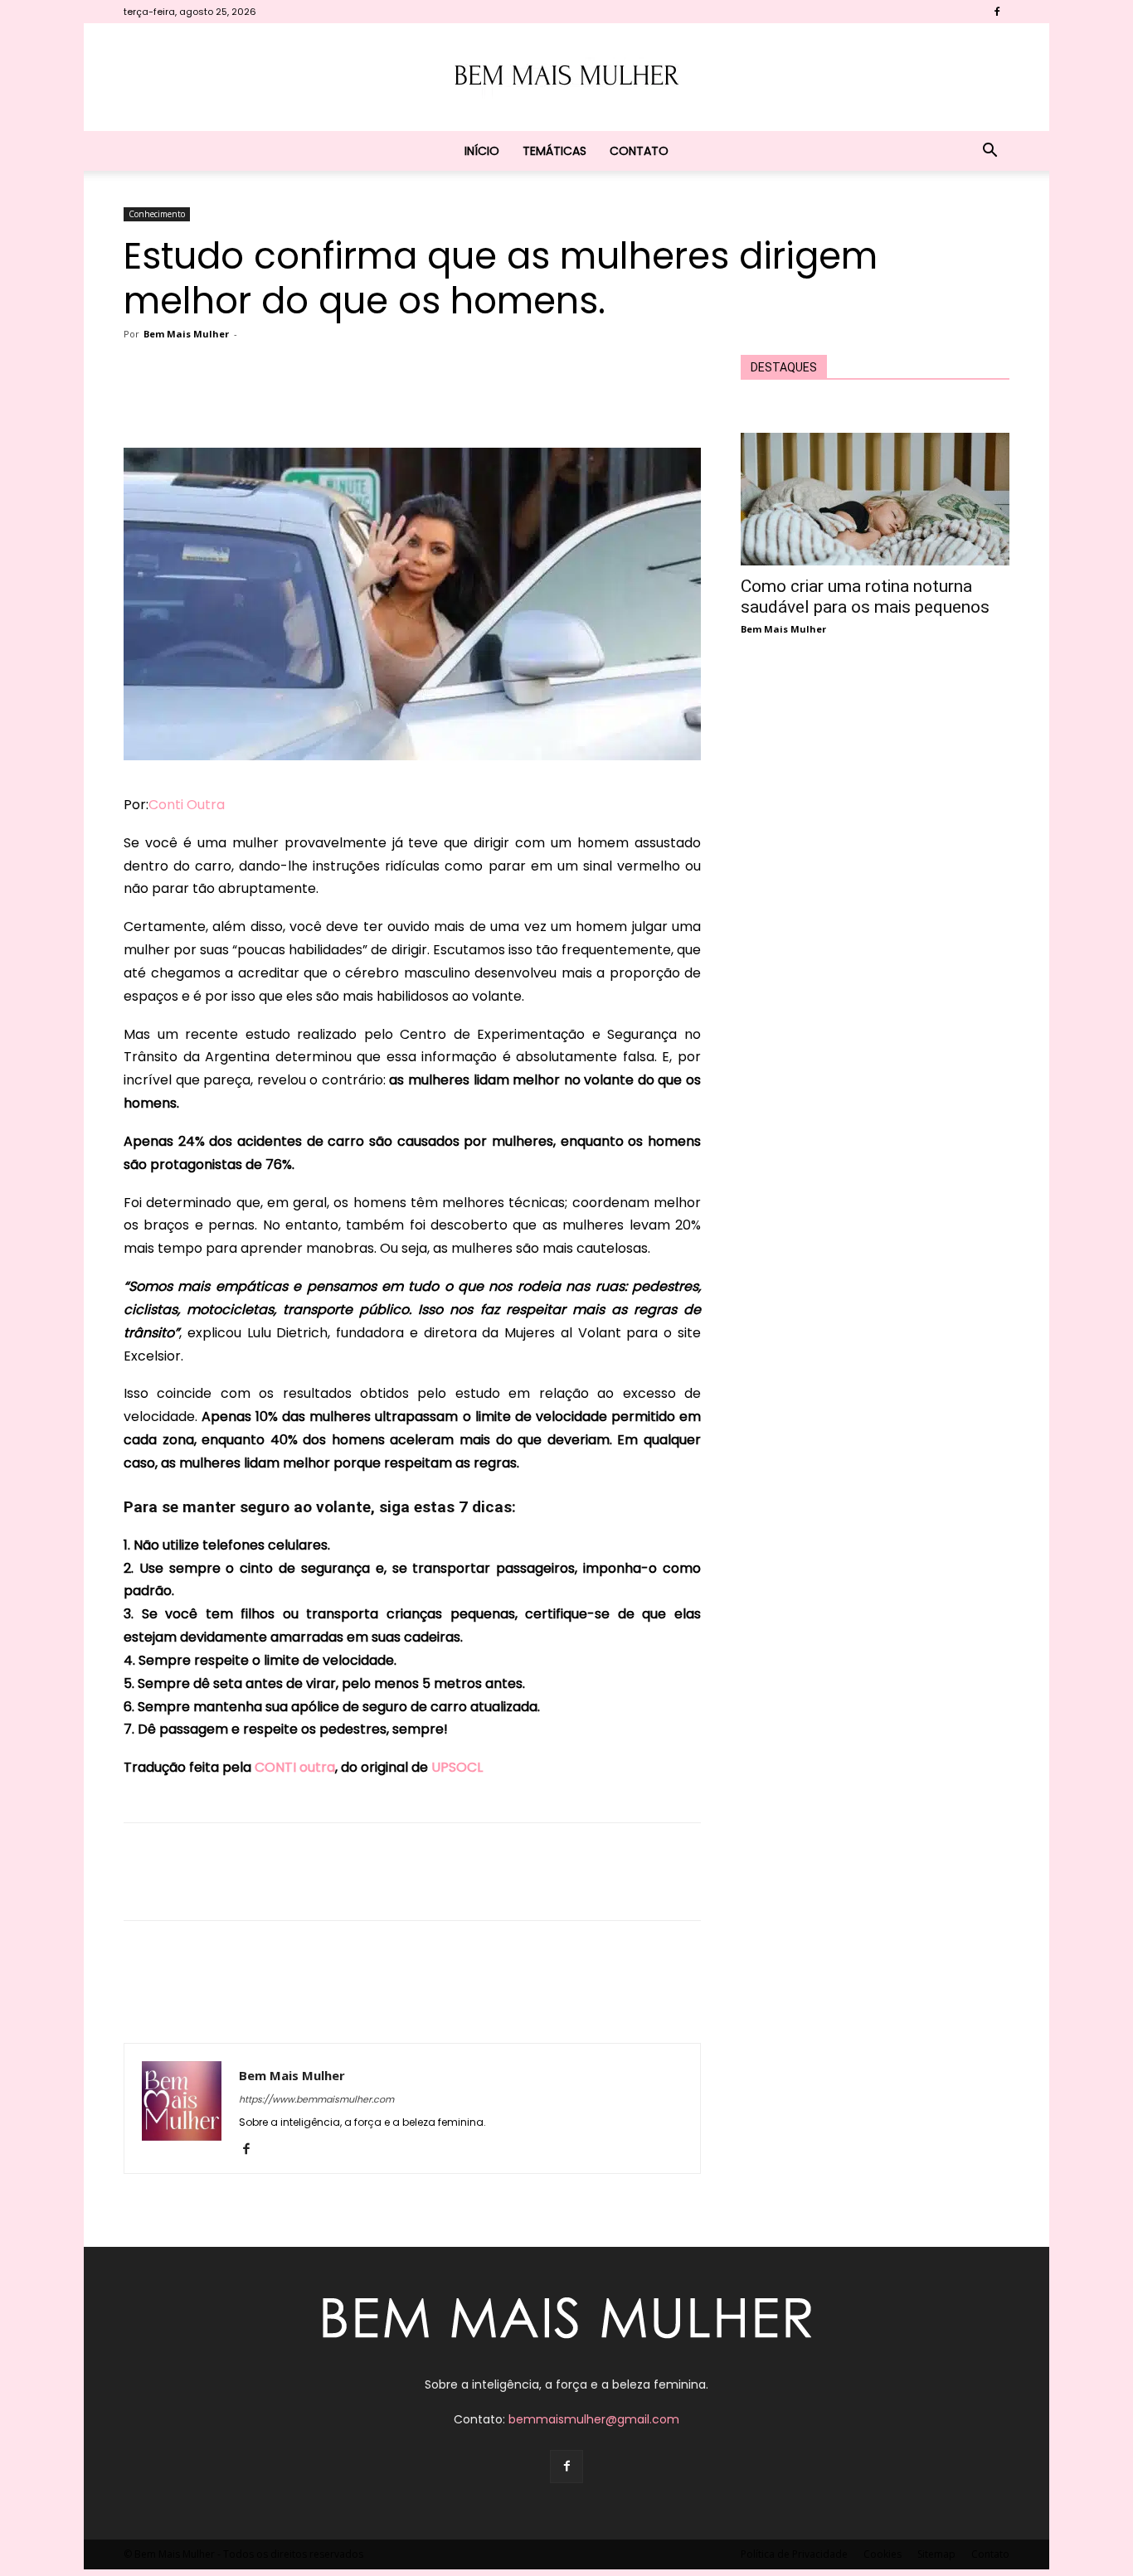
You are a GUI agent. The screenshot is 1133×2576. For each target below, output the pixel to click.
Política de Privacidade (794, 2554)
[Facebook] (997, 12)
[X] (313, 400)
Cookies (883, 2554)
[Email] (427, 400)
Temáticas (554, 151)
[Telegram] (465, 400)
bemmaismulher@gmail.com (594, 2419)
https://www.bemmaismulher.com (316, 2099)
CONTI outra (295, 1767)
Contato (639, 151)
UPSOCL (457, 1767)
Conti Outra (187, 805)
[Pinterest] (351, 400)
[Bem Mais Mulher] (566, 78)
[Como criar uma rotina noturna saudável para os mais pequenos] (875, 499)
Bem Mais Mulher (186, 334)
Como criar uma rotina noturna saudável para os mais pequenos (865, 597)
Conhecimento (157, 214)
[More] (504, 400)
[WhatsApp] (389, 400)
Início (482, 151)
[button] (990, 152)
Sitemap (936, 2554)
